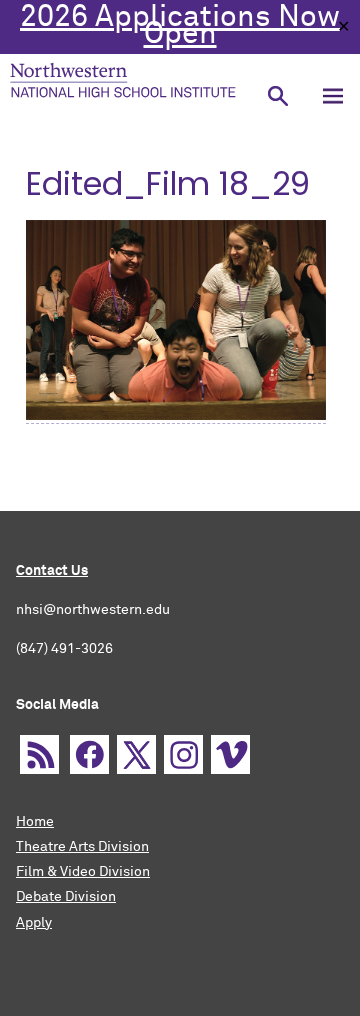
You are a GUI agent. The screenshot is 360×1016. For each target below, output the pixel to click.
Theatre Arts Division (82, 847)
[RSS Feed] (39, 754)
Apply (34, 923)
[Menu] (332, 95)
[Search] (277, 95)
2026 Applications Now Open (180, 26)
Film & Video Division (83, 872)
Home (35, 822)
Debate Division (66, 897)
